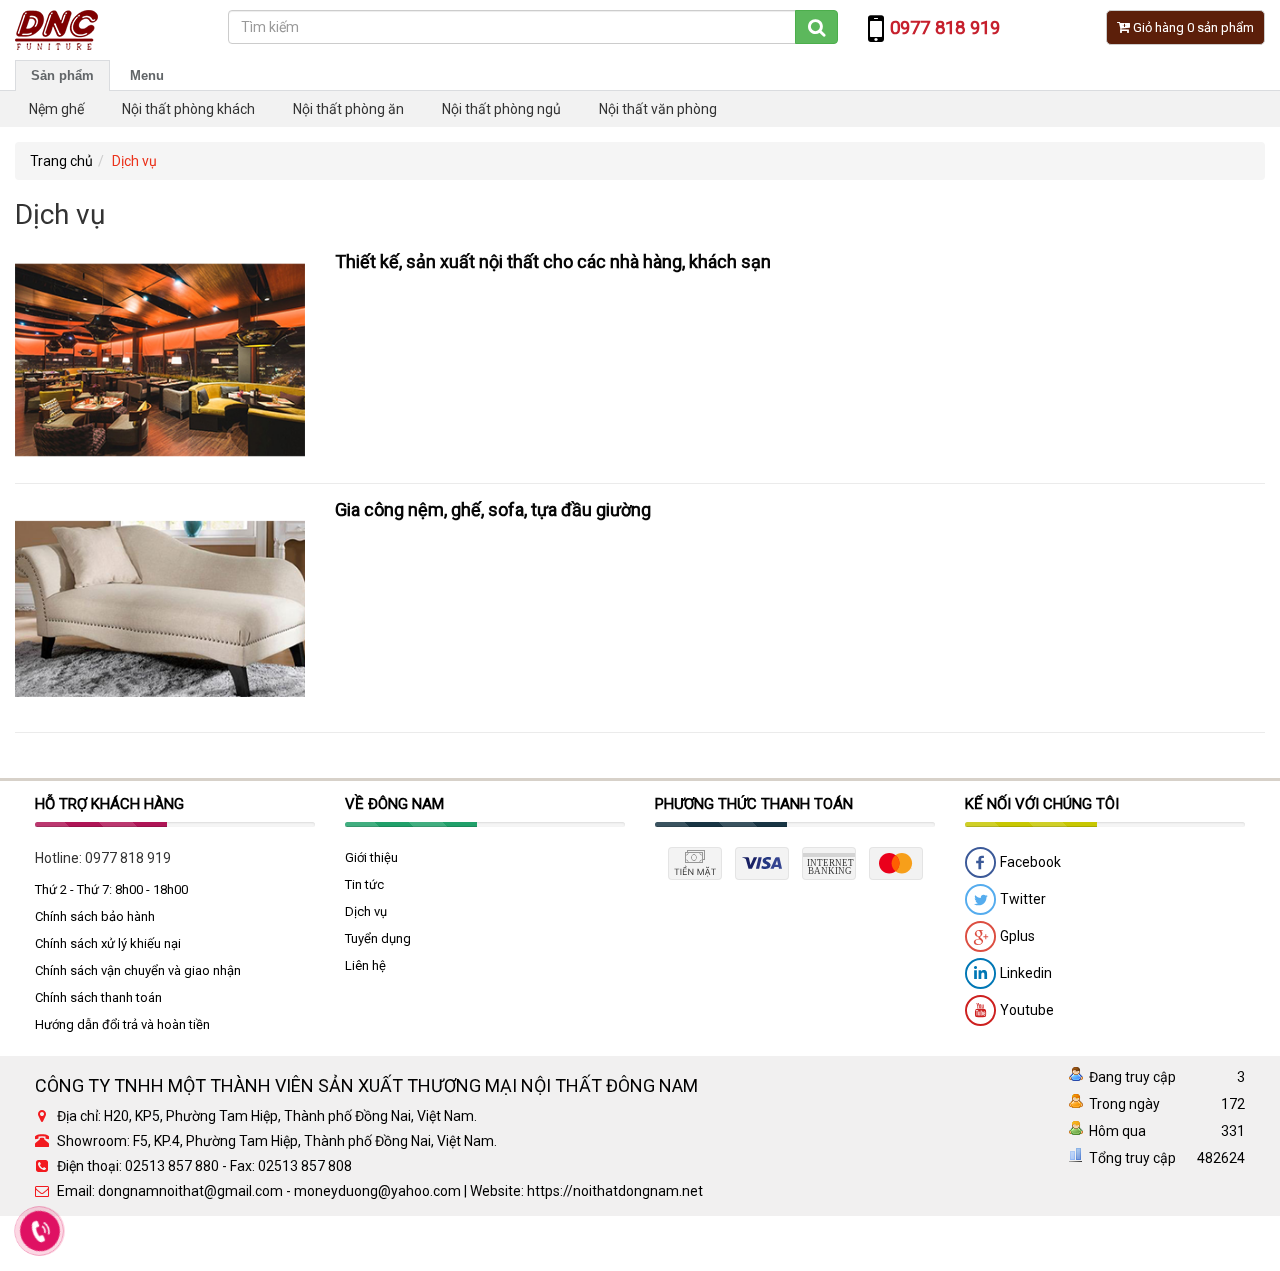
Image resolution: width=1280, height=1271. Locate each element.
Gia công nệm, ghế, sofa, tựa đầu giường (493, 509)
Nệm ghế (56, 109)
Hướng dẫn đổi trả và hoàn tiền (122, 1024)
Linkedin (1024, 973)
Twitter (1021, 899)
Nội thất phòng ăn (348, 109)
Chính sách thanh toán (98, 997)
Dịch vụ (366, 911)
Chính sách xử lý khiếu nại (108, 943)
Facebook (1029, 862)
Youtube (1025, 1010)
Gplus (1016, 936)
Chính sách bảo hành (95, 916)
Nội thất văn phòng (658, 109)
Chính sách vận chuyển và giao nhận (138, 970)
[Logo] (56, 29)
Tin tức (364, 884)
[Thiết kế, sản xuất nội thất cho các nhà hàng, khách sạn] (160, 358)
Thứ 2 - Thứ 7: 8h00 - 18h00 (111, 889)
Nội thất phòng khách (188, 109)
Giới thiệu (371, 857)
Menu (147, 75)
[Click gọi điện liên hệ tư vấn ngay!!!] (40, 1231)
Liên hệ (365, 965)
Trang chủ (61, 161)
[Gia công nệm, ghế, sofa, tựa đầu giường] (160, 607)
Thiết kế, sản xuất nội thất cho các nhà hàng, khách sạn (553, 261)
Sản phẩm (62, 75)
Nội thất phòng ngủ (501, 109)
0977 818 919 (128, 858)
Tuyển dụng (378, 938)
